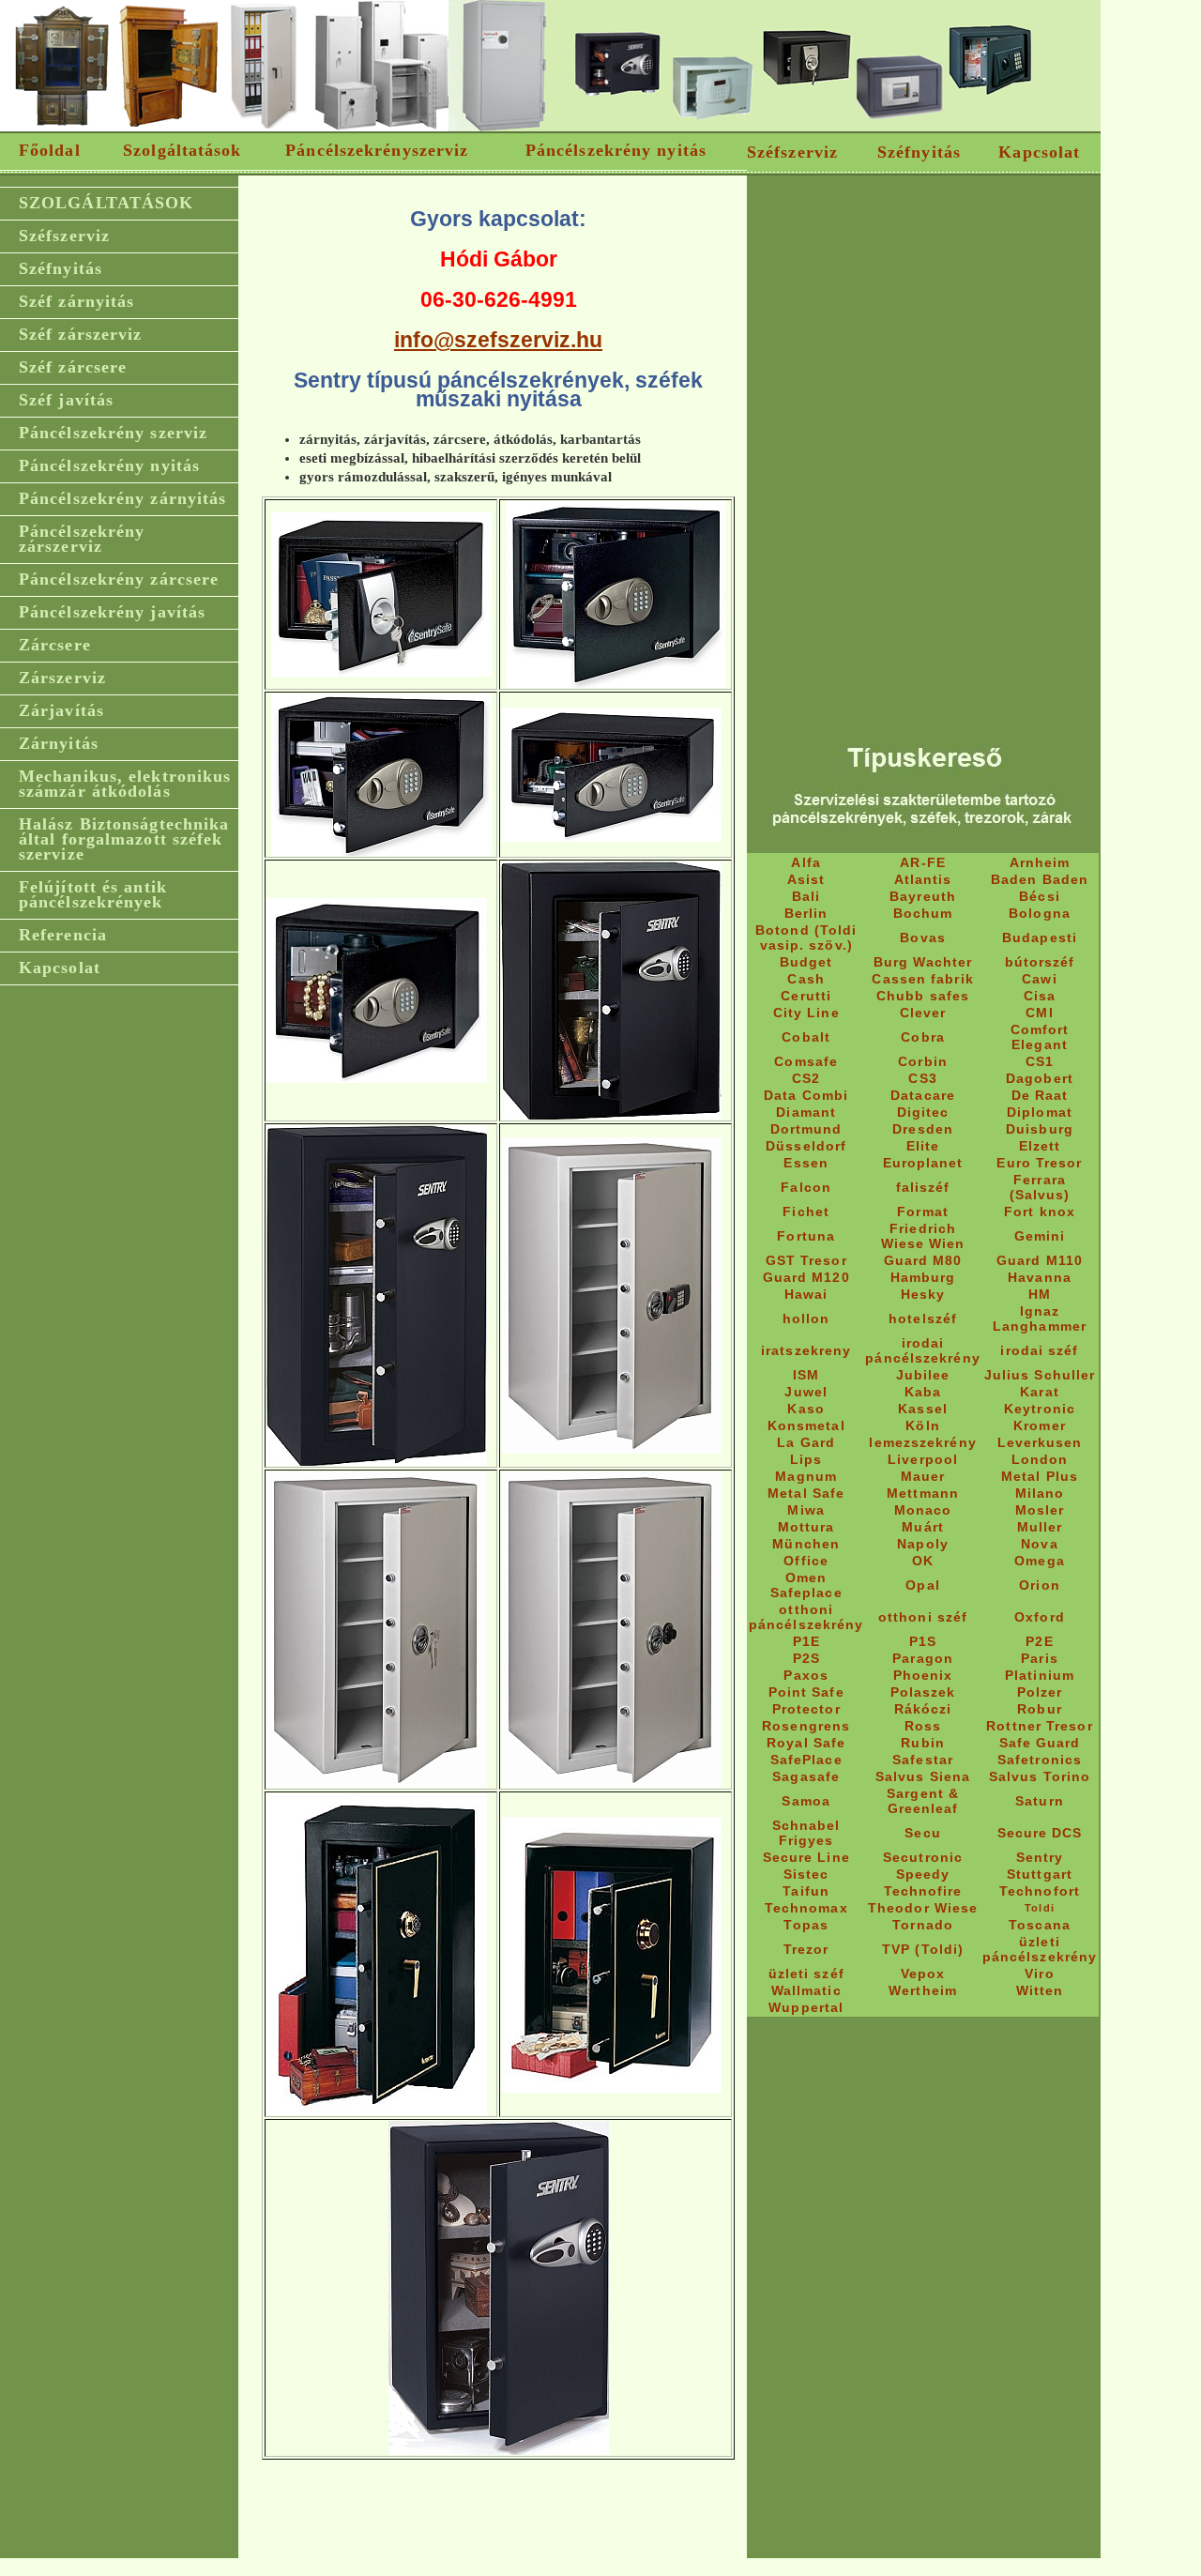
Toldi (1040, 1908)
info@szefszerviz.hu (498, 340)
